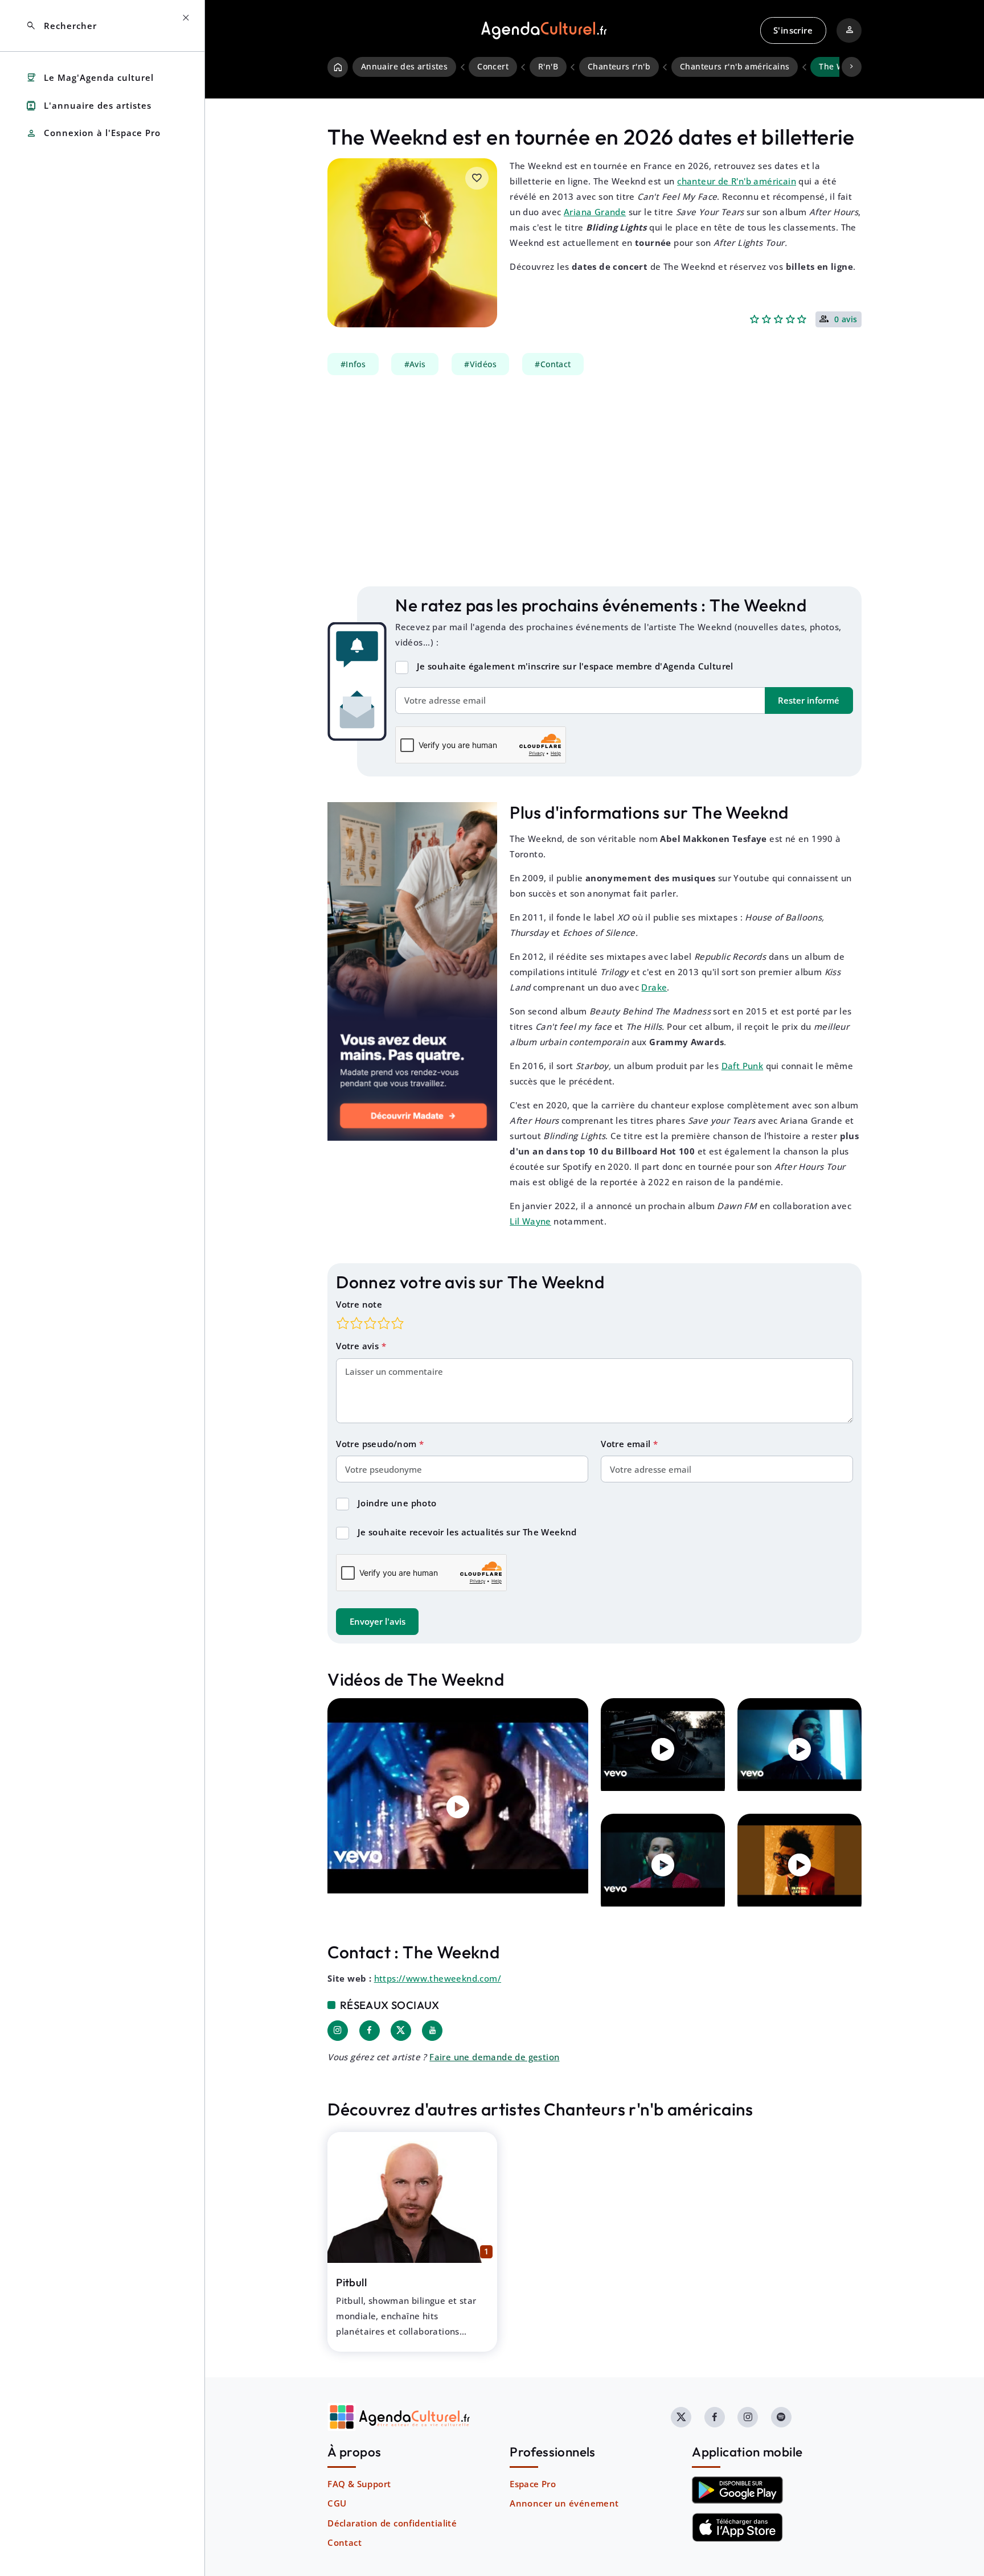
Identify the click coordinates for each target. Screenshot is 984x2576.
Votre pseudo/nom (378, 1444)
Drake (654, 987)
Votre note (359, 1304)
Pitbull (351, 2282)
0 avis (846, 320)
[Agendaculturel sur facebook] (715, 2417)
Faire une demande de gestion (494, 2057)
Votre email (627, 1444)
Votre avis (358, 1346)
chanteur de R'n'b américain (737, 181)
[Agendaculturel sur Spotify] (781, 2417)
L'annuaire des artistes (89, 106)
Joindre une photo (397, 1503)
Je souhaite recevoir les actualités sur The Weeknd (467, 1532)
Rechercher (61, 26)
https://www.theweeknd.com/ (438, 1978)
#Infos (353, 364)
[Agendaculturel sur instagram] (748, 2417)
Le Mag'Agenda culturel (90, 78)
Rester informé (809, 700)
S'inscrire (793, 30)
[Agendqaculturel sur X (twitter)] (681, 2417)
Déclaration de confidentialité (392, 2523)
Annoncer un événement (564, 2503)
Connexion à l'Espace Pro (93, 133)
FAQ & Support (359, 2484)
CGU (337, 2503)
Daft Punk (743, 1066)
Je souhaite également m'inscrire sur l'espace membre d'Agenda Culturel (575, 666)
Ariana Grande (595, 212)
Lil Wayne (530, 1221)
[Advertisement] (594, 481)
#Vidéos (480, 364)
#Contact (553, 364)
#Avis (415, 364)
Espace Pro (533, 2484)
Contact (345, 2542)
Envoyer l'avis (378, 1621)
